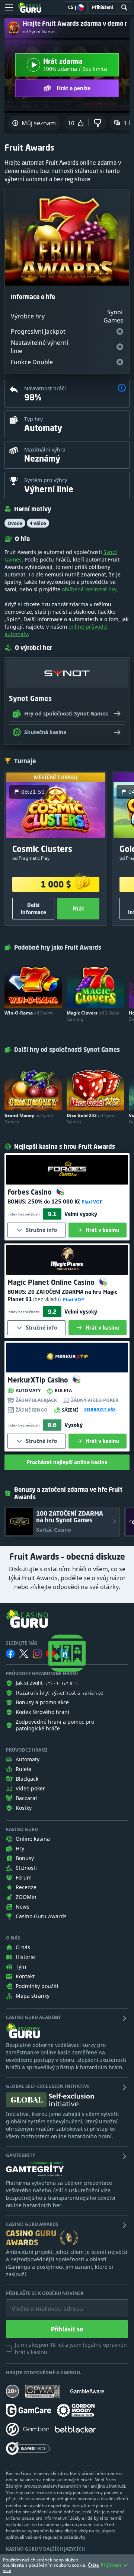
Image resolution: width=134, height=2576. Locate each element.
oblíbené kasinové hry (89, 589)
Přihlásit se (67, 2329)
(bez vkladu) (47, 1299)
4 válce (38, 523)
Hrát (79, 908)
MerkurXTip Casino (39, 1380)
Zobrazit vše (100, 1410)
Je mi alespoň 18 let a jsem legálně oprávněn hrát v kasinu (71, 2348)
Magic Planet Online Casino (52, 1282)
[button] (122, 389)
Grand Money (29, 1119)
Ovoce (15, 523)
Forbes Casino (31, 1192)
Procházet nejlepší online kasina (67, 1462)
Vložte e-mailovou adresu (40, 2303)
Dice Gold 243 (91, 1119)
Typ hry (33, 419)
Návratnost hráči (45, 388)
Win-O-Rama (29, 1013)
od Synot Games (40, 32)
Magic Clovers (93, 1016)
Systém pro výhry (46, 480)
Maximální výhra (45, 449)
